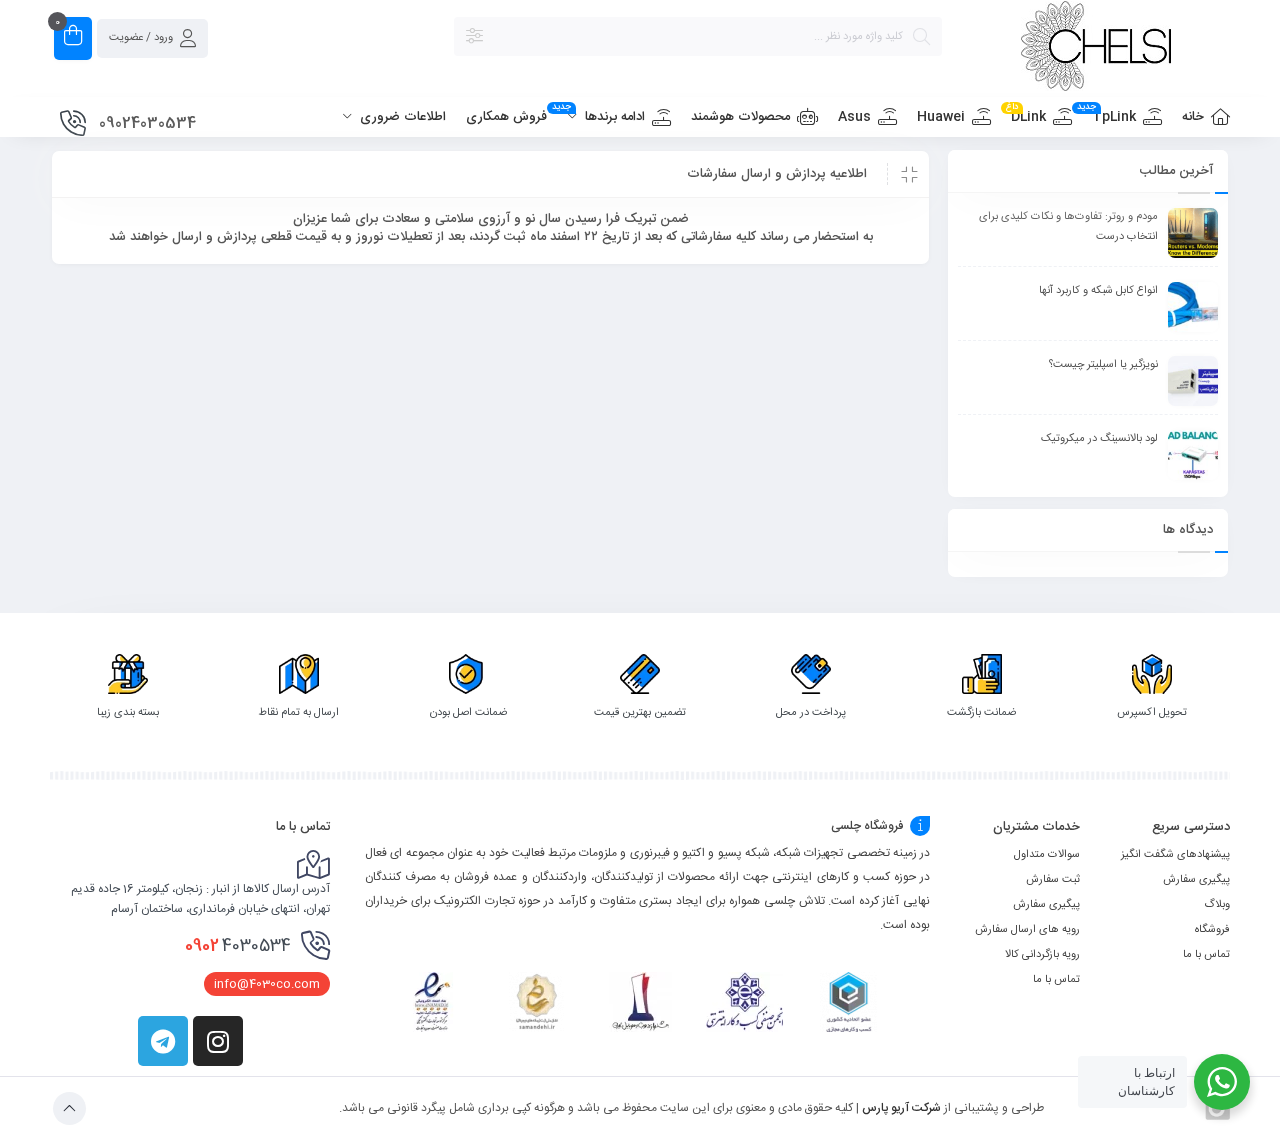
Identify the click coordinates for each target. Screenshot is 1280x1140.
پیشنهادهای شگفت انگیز (1175, 855)
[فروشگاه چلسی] (1096, 49)
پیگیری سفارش (1196, 880)
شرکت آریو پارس (901, 1108)
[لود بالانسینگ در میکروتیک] (1193, 455)
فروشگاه (1212, 930)
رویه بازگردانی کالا (1042, 955)
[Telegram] (163, 1041)
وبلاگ (1217, 905)
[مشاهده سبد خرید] (73, 38)
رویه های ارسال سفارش (1027, 930)
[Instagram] (218, 1041)
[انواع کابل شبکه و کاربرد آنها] (1193, 307)
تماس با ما (1206, 955)
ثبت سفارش (1053, 880)
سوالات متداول (1047, 855)
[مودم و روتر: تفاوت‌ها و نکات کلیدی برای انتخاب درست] (1193, 233)
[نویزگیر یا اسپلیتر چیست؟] (1193, 381)
